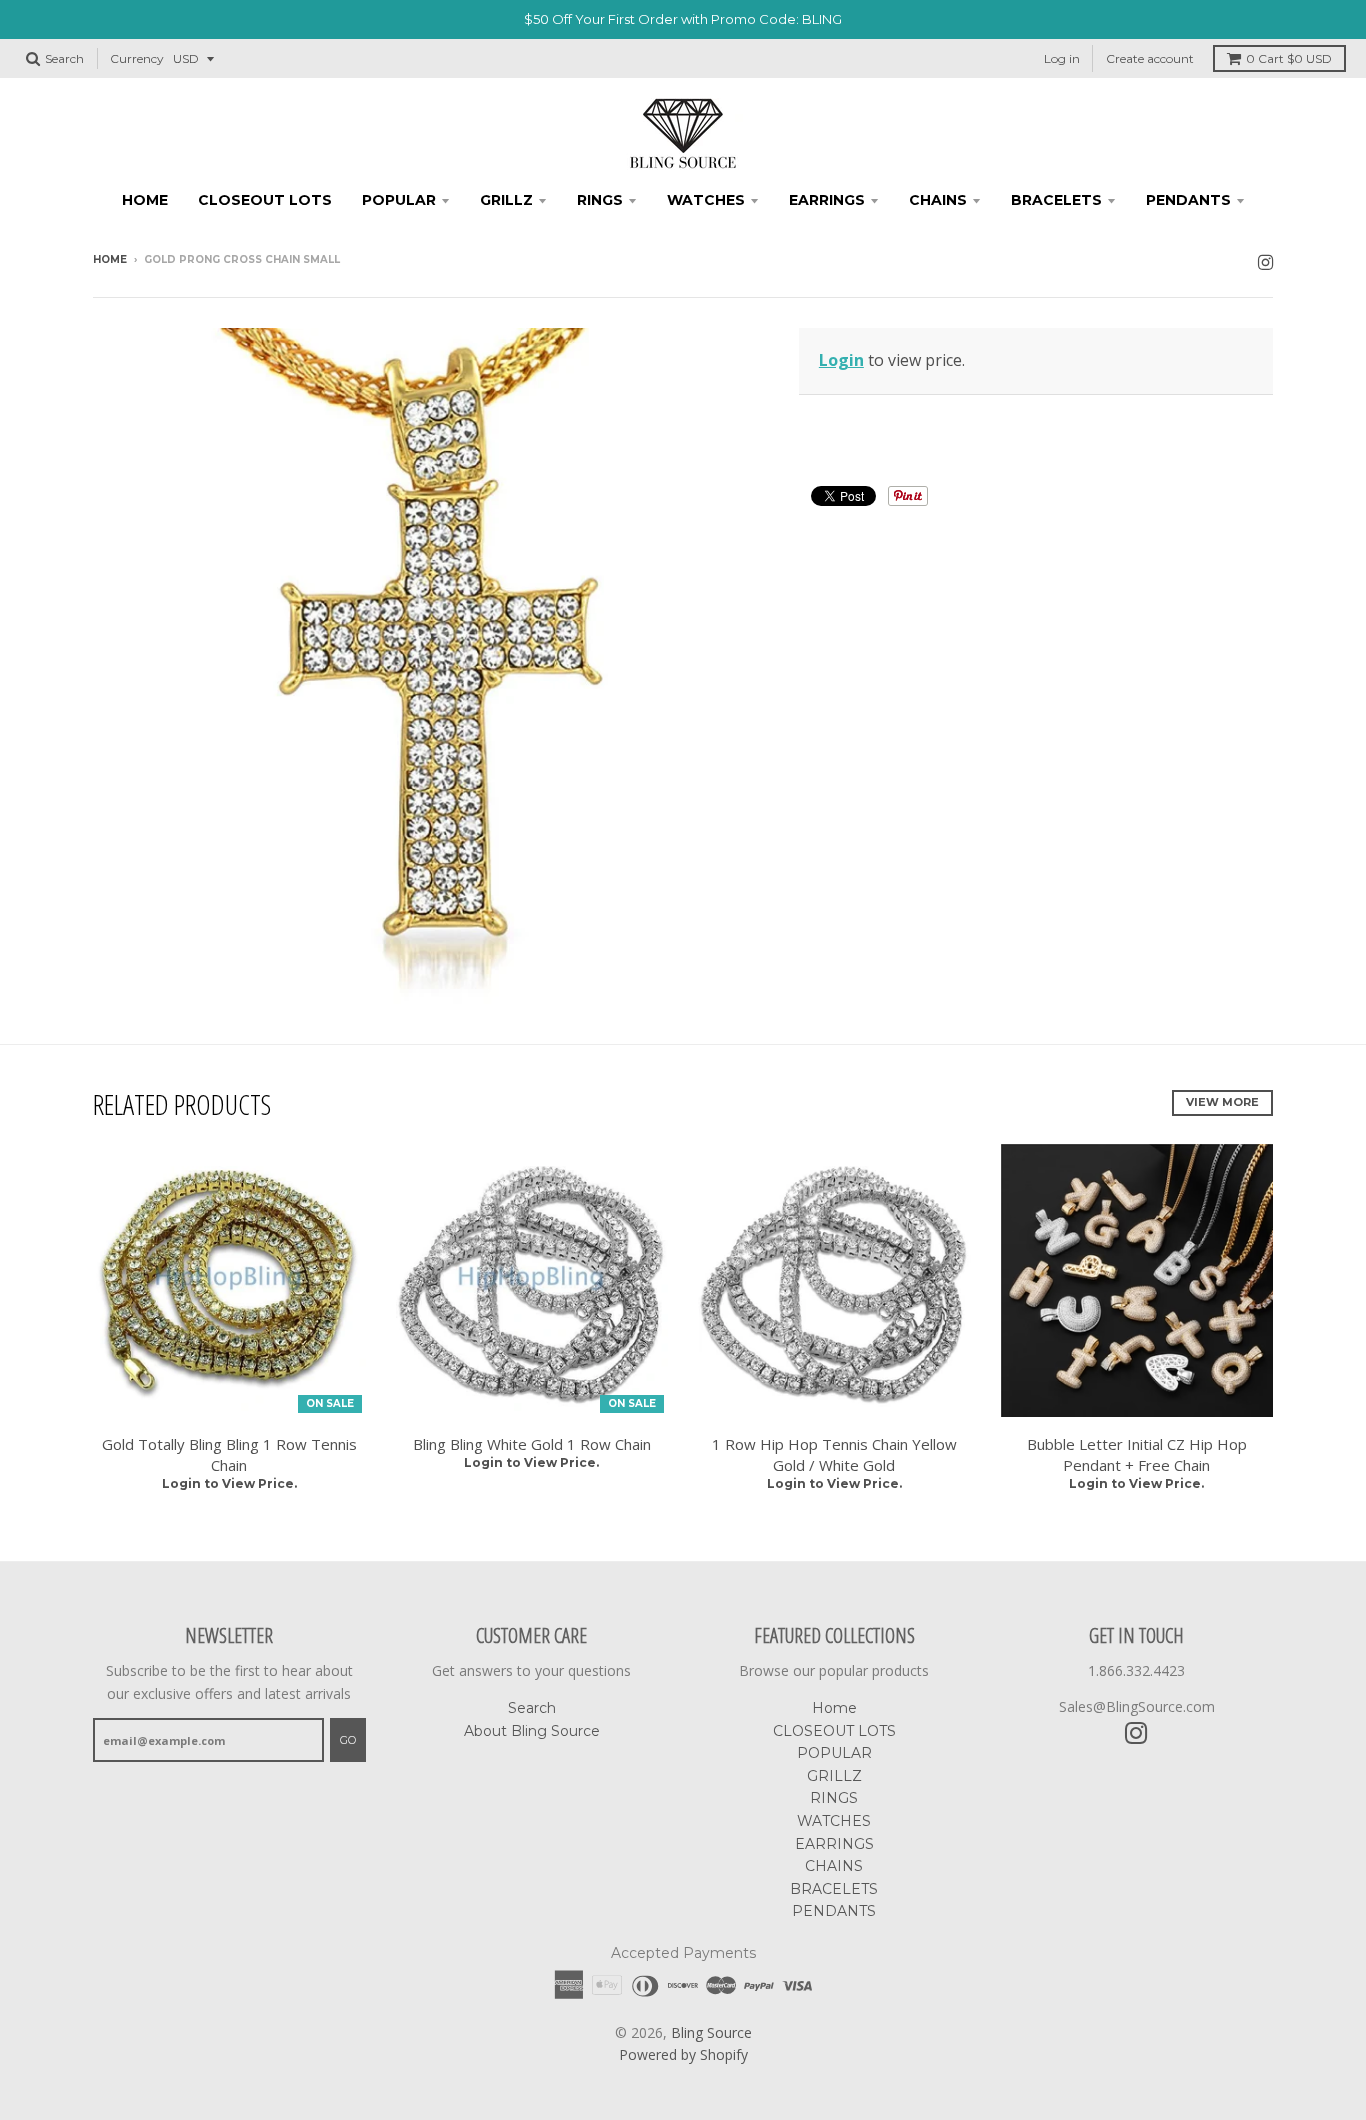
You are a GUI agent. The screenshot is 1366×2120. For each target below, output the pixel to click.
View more (1222, 1102)
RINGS (600, 200)
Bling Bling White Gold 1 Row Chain (532, 1444)
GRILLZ (506, 200)
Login (841, 360)
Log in (1062, 58)
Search (532, 1708)
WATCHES (706, 200)
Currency (137, 58)
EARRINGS (827, 200)
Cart (1289, 58)
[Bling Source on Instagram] (1265, 261)
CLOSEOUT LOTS (265, 200)
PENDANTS (1188, 200)
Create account (1150, 58)
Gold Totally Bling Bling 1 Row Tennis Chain (229, 1454)
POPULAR (399, 200)
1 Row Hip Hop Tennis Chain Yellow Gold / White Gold (834, 1454)
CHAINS (938, 200)
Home (145, 200)
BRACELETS (1056, 200)
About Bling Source (532, 1731)
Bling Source (711, 2032)
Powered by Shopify (683, 2054)
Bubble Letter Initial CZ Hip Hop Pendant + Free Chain (1137, 1454)
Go (348, 1740)
